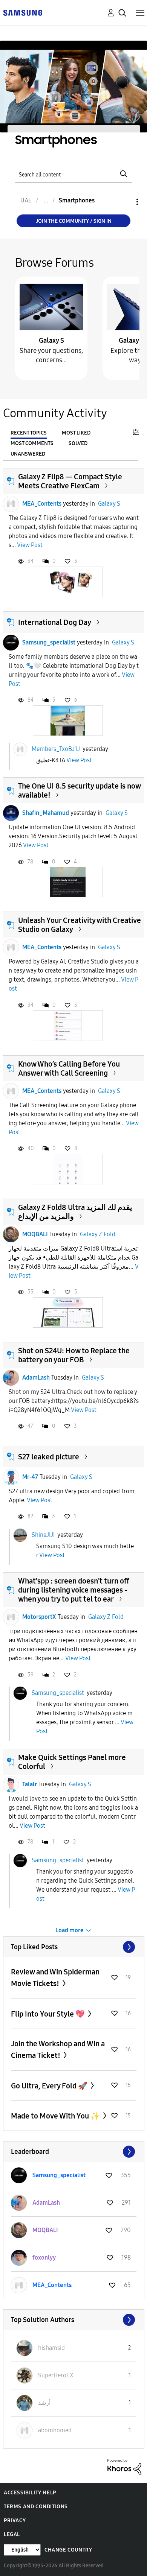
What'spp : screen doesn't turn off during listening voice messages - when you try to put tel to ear (74, 1590)
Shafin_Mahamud (46, 813)
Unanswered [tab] (28, 454)
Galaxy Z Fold (98, 1234)
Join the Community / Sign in (74, 221)
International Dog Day (55, 622)
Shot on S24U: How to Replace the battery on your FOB (74, 1355)
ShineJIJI (43, 1534)
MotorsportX (39, 1617)
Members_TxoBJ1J (56, 749)
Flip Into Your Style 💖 (49, 2014)
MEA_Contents (42, 504)
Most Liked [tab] (76, 433)
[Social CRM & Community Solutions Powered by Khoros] (124, 2467)
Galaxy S (51, 340)
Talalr (30, 1784)
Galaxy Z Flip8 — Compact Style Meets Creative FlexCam (70, 481)
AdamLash (36, 1378)
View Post (30, 545)
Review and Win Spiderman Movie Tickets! (55, 1978)
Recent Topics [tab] (29, 433)
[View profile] (11, 504)
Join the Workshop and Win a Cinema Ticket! (58, 2049)
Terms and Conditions (36, 2507)
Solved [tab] (78, 443)
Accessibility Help (30, 2493)
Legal (12, 2534)
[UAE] (23, 12)
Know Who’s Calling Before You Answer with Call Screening (69, 1068)
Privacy (15, 2521)
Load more (70, 1930)
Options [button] (124, 202)
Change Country (68, 2550)
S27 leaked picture (49, 1457)
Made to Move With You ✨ (56, 2116)
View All (74, 1947)
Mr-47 (30, 1477)
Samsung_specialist (49, 642)
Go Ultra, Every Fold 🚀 (50, 2086)
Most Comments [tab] (32, 443)
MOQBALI (35, 1234)
